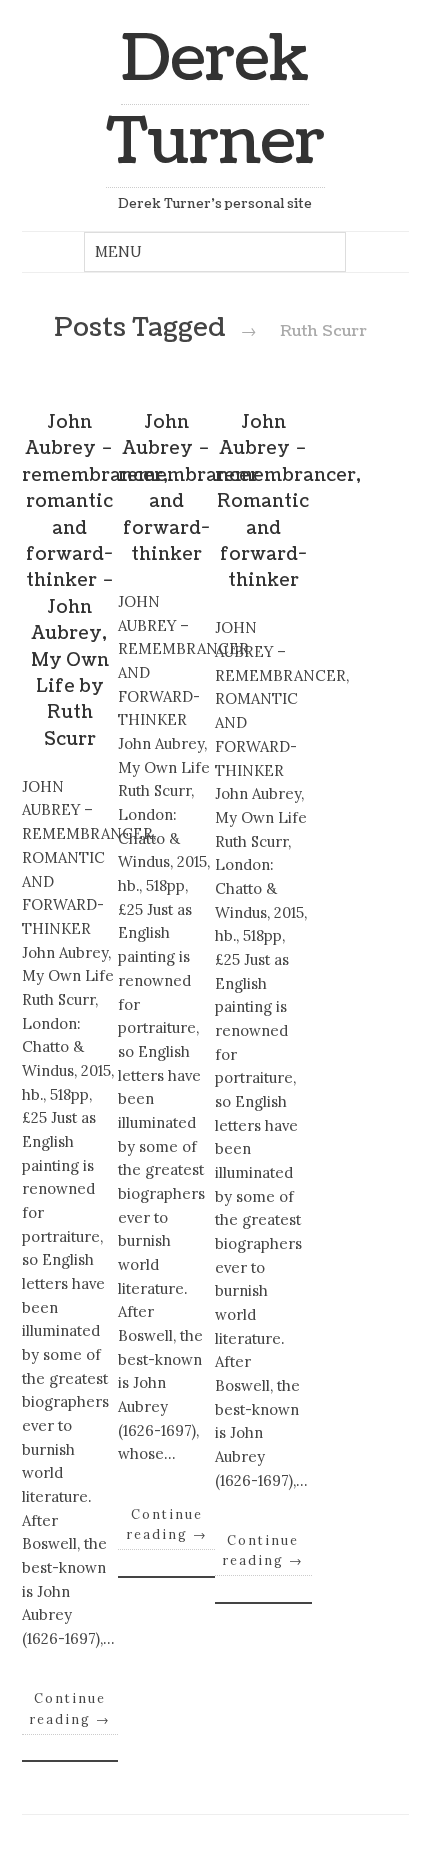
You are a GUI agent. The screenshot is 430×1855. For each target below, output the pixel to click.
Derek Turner (215, 101)
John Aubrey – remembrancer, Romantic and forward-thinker (288, 501)
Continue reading (70, 1708)
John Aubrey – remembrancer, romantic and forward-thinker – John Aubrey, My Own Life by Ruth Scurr (95, 581)
